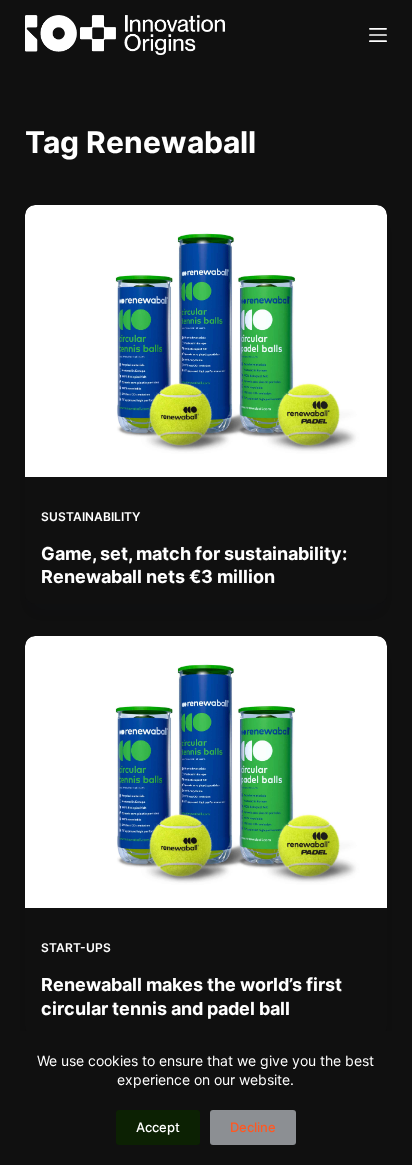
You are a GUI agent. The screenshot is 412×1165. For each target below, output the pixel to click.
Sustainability (90, 516)
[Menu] (378, 35)
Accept (158, 1127)
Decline (253, 1127)
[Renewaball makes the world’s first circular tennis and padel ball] (206, 772)
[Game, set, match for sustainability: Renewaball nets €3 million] (206, 341)
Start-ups (76, 947)
